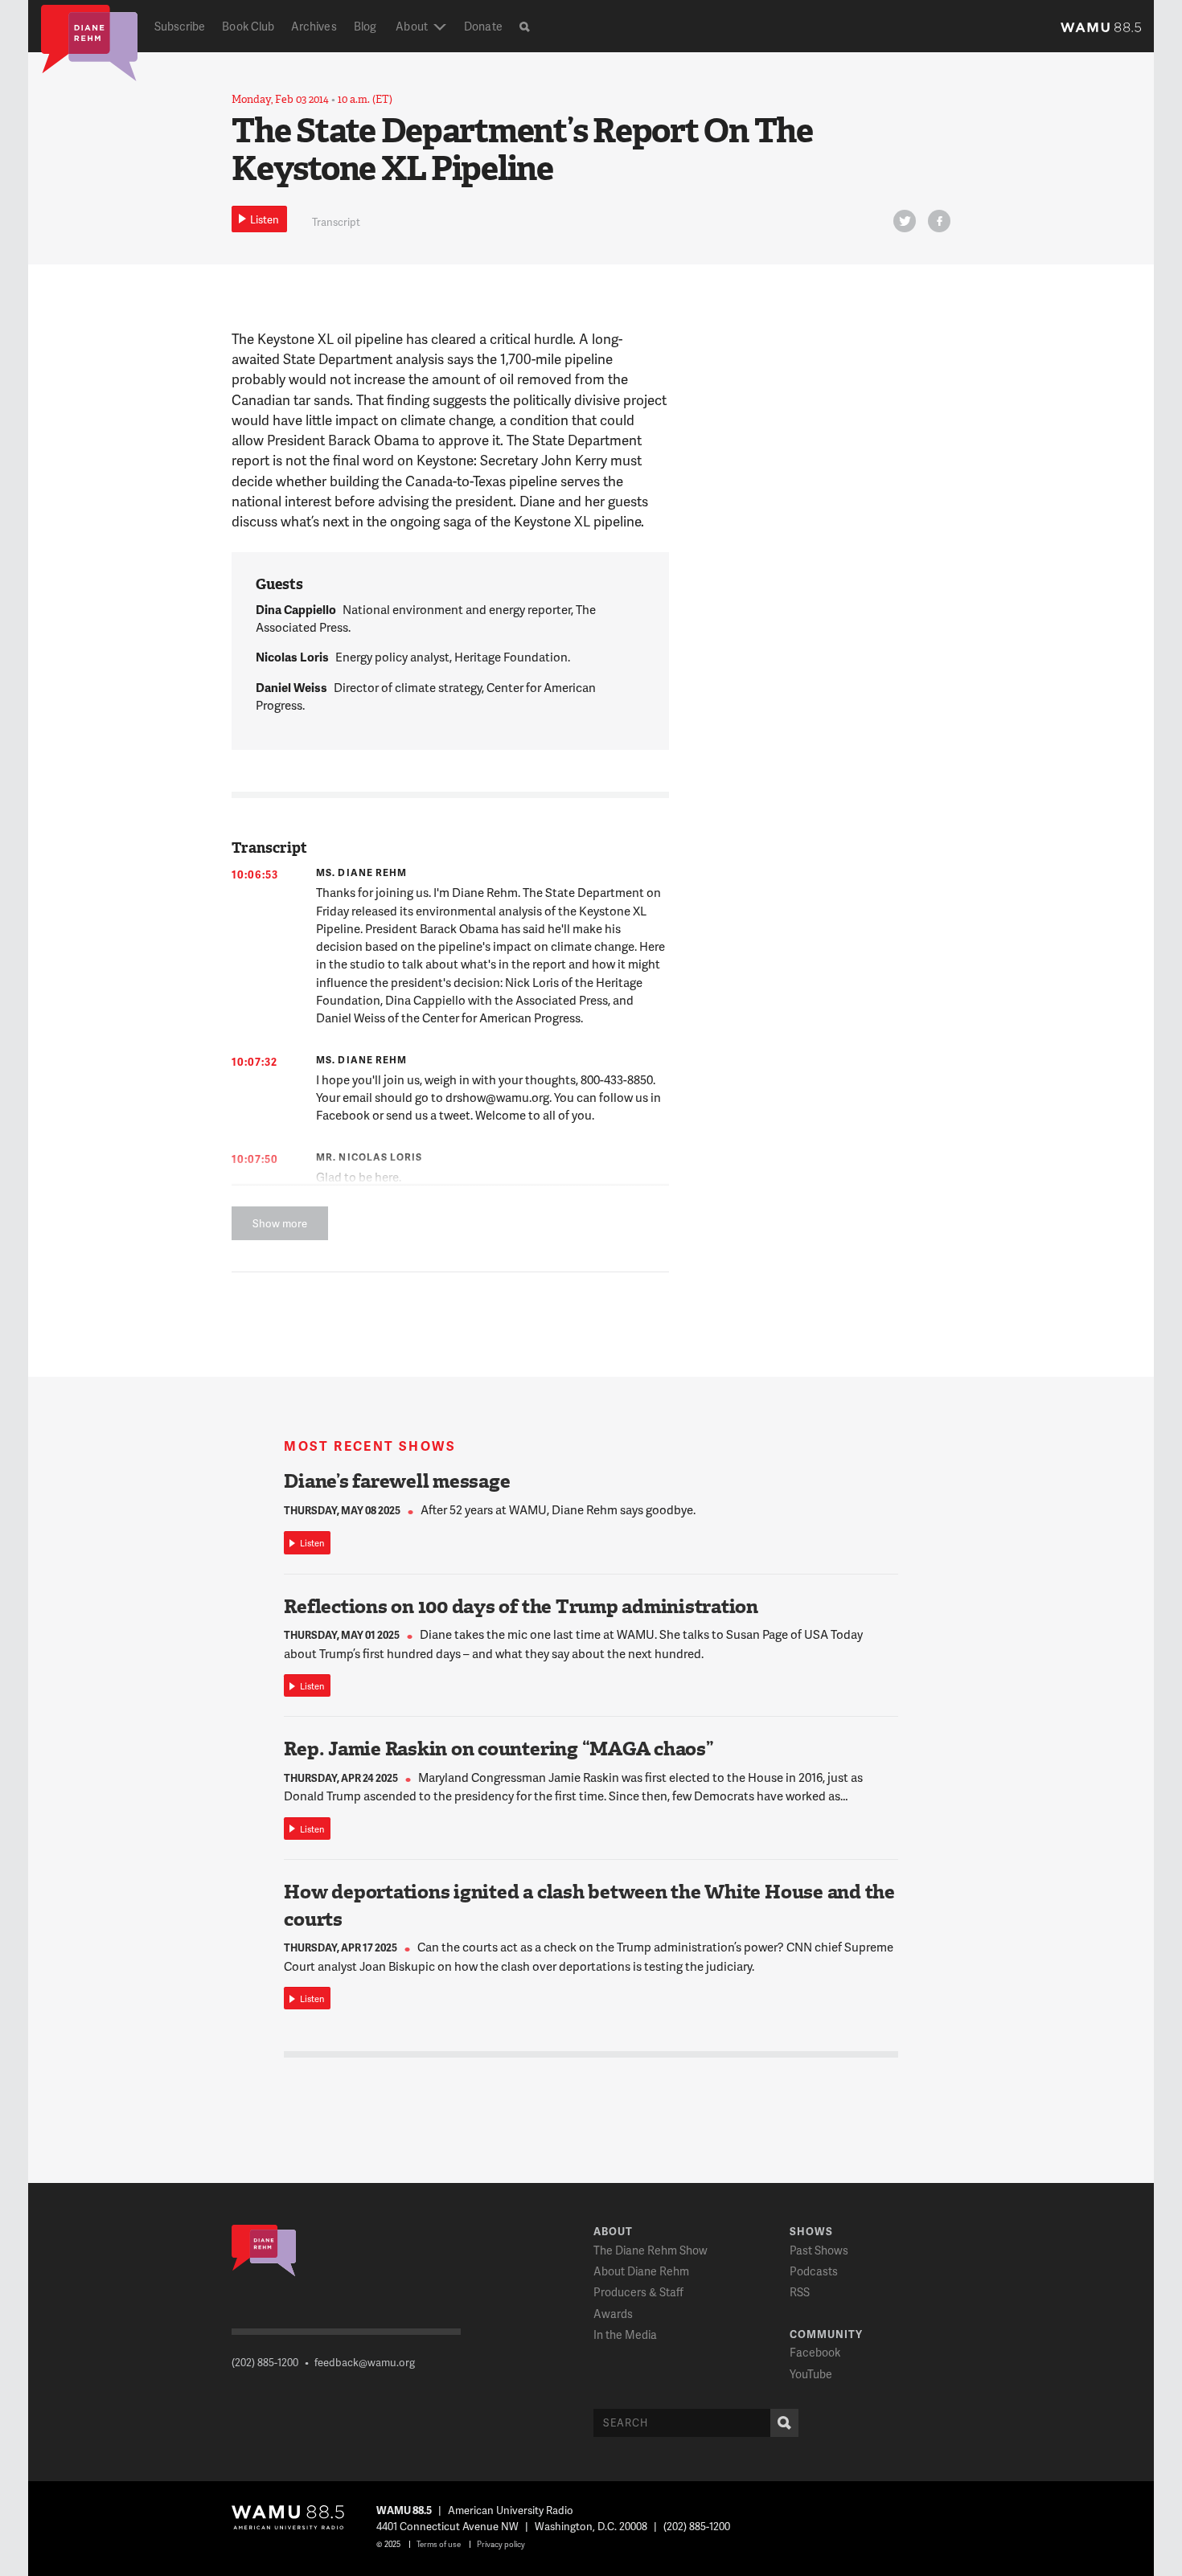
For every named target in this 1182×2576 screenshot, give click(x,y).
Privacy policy (501, 2544)
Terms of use (439, 2544)
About (411, 26)
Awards (613, 2314)
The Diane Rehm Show (651, 2250)
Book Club (248, 26)
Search (784, 2423)
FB (939, 221)
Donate (483, 26)
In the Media (625, 2334)
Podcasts (814, 2271)
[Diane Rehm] (89, 42)
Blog (365, 26)
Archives (314, 26)
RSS (800, 2292)
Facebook (815, 2352)
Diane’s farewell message (397, 1481)
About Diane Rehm (641, 2271)
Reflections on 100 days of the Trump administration (521, 1607)
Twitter (905, 221)
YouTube (811, 2374)
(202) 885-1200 (265, 2362)
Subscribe (180, 26)
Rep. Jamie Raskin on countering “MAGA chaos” (499, 1749)
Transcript (336, 222)
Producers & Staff (638, 2292)
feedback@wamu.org (365, 2362)
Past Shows (819, 2250)
